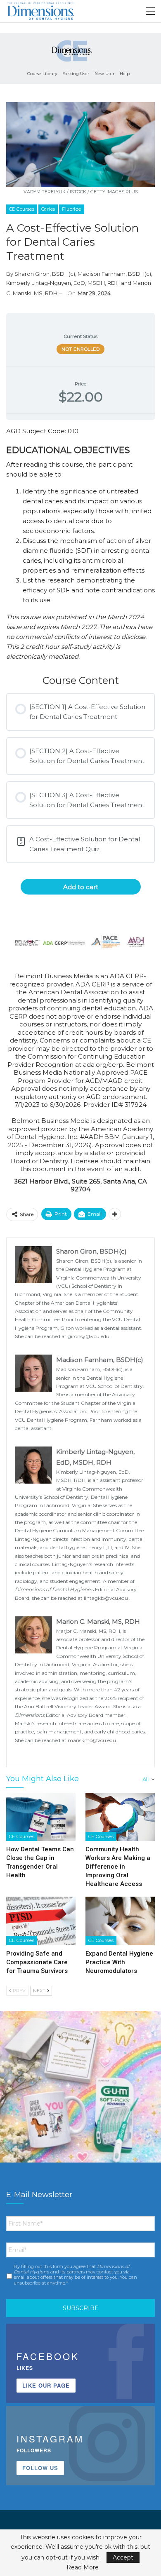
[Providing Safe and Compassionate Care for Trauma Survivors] (41, 1921)
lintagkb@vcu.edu (107, 1598)
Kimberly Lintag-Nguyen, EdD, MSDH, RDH (63, 283)
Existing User (76, 74)
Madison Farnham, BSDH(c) (114, 274)
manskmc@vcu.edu (92, 1740)
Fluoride (71, 209)
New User (104, 74)
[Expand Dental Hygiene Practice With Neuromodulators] (120, 1921)
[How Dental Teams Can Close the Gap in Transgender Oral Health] (41, 1817)
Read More (83, 2567)
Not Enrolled (80, 349)
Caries (48, 209)
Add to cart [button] (81, 887)
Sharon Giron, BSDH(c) (45, 274)
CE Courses (22, 209)
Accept (123, 2557)
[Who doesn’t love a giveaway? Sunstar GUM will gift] (80, 2091)
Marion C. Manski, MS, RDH (98, 1621)
